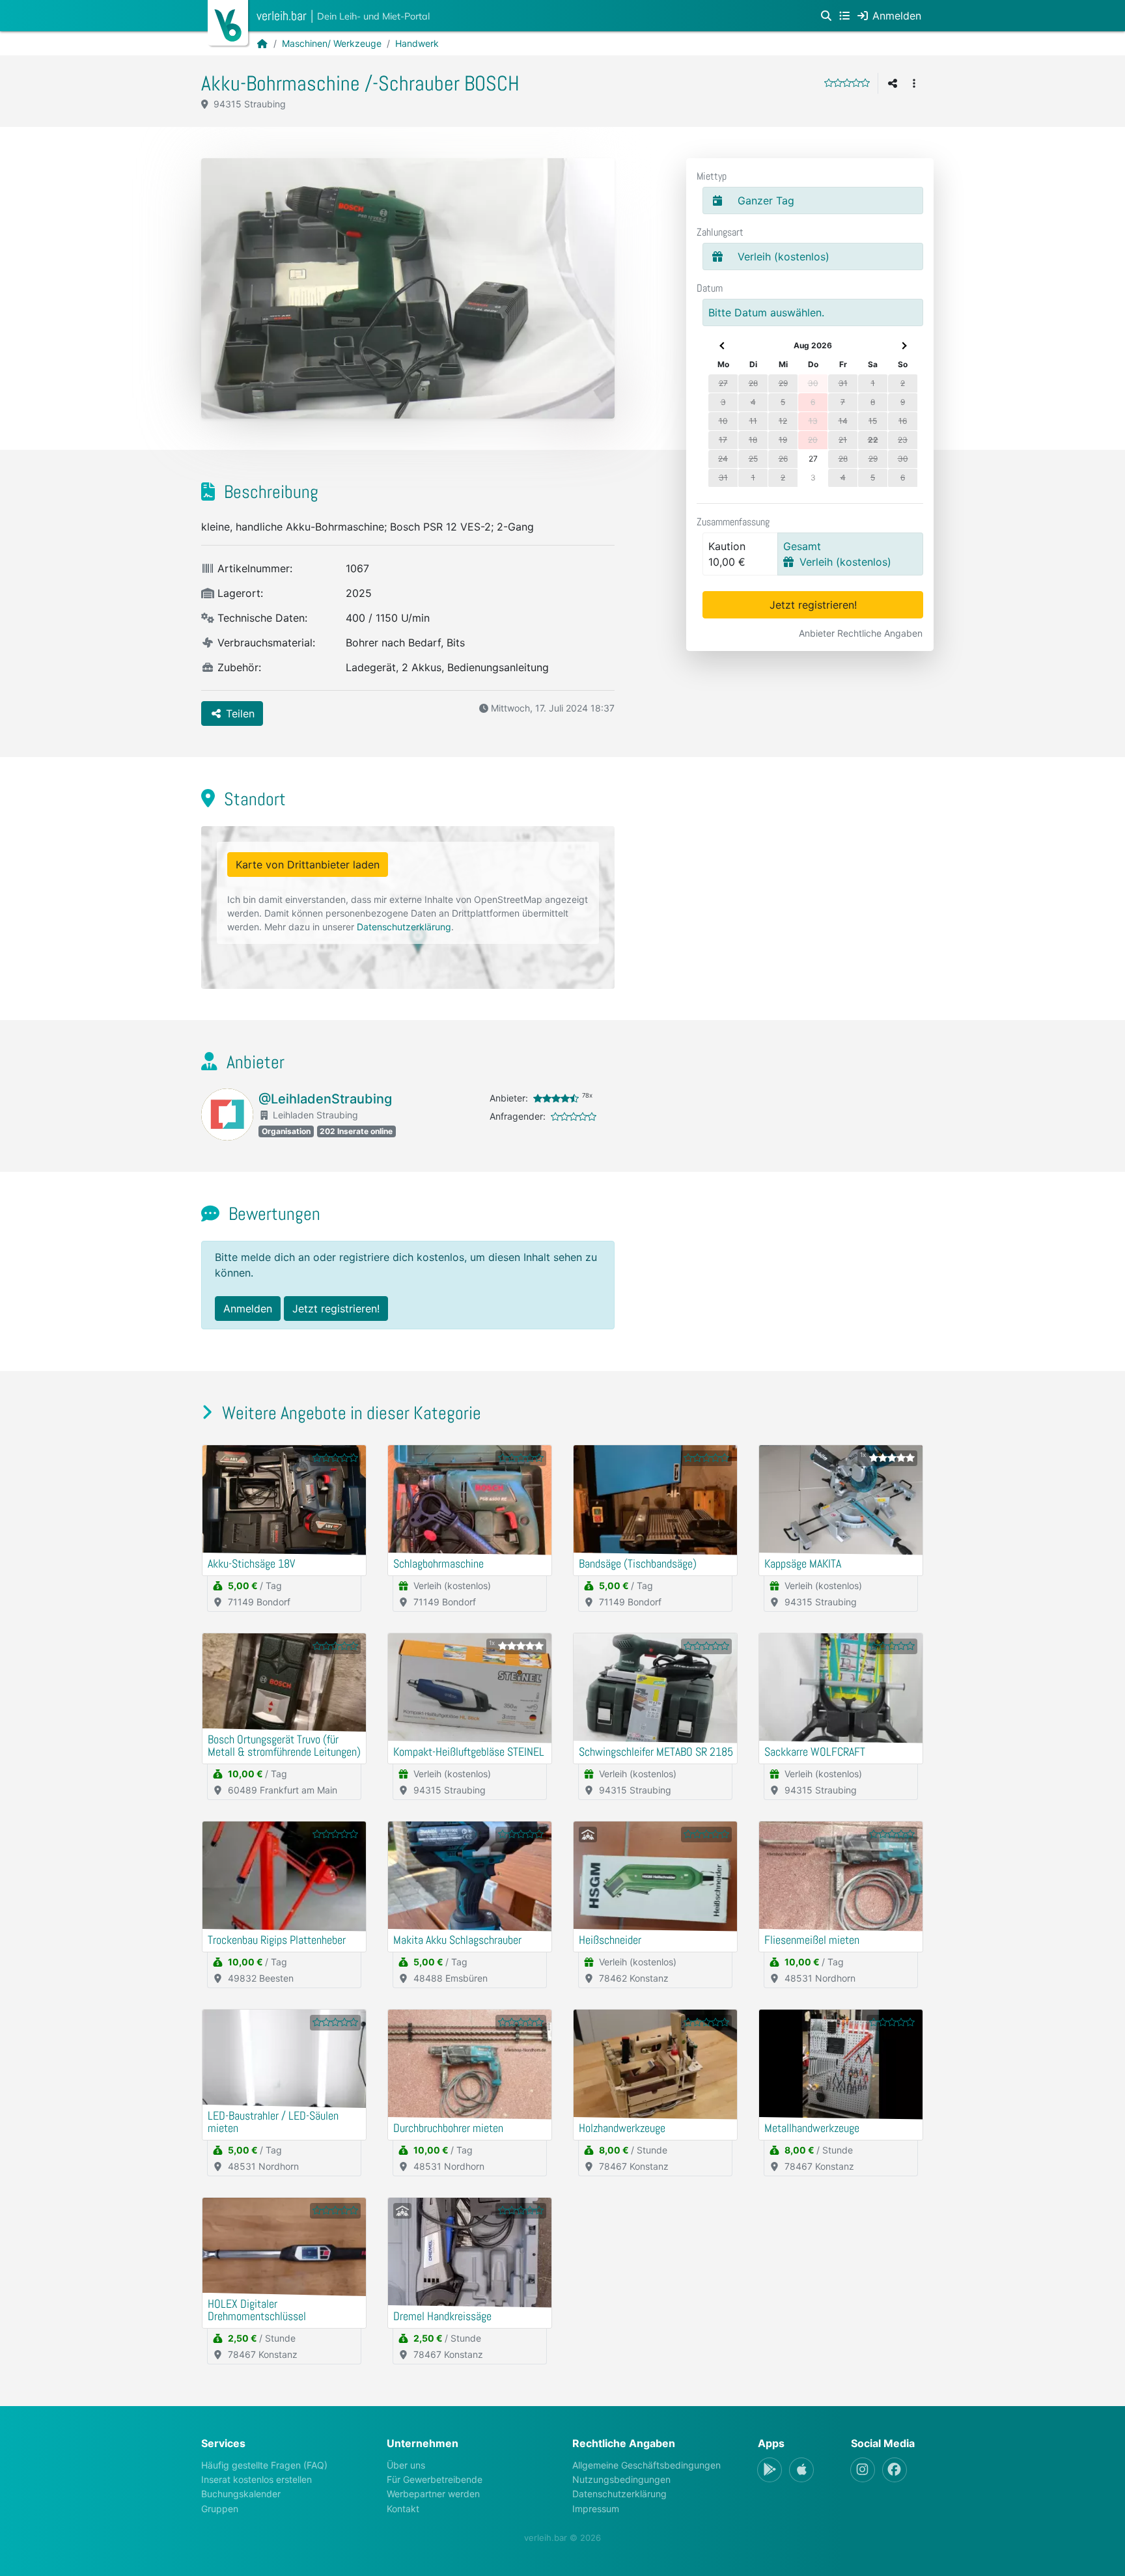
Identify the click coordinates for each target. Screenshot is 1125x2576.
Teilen (239, 713)
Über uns (406, 2465)
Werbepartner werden (433, 2494)
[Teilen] (893, 83)
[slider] (847, 83)
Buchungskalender (241, 2494)
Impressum (596, 2509)
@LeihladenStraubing (325, 1099)
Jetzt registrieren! (813, 605)
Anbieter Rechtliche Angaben (861, 633)
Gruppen (220, 2509)
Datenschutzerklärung (404, 927)
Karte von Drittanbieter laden (308, 865)
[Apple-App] (801, 2470)
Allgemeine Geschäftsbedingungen (646, 2465)
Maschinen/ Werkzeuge (332, 43)
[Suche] (826, 16)
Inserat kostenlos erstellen (257, 2479)
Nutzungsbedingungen (621, 2479)
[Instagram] (863, 2470)
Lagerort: (239, 593)
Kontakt (403, 2509)
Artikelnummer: (253, 568)
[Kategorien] (844, 16)
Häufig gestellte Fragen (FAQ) (264, 2465)
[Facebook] (895, 2470)
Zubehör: (238, 667)
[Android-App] (770, 2470)
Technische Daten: (261, 618)
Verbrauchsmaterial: (265, 643)
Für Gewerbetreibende (435, 2479)
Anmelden (248, 1309)
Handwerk (417, 43)
